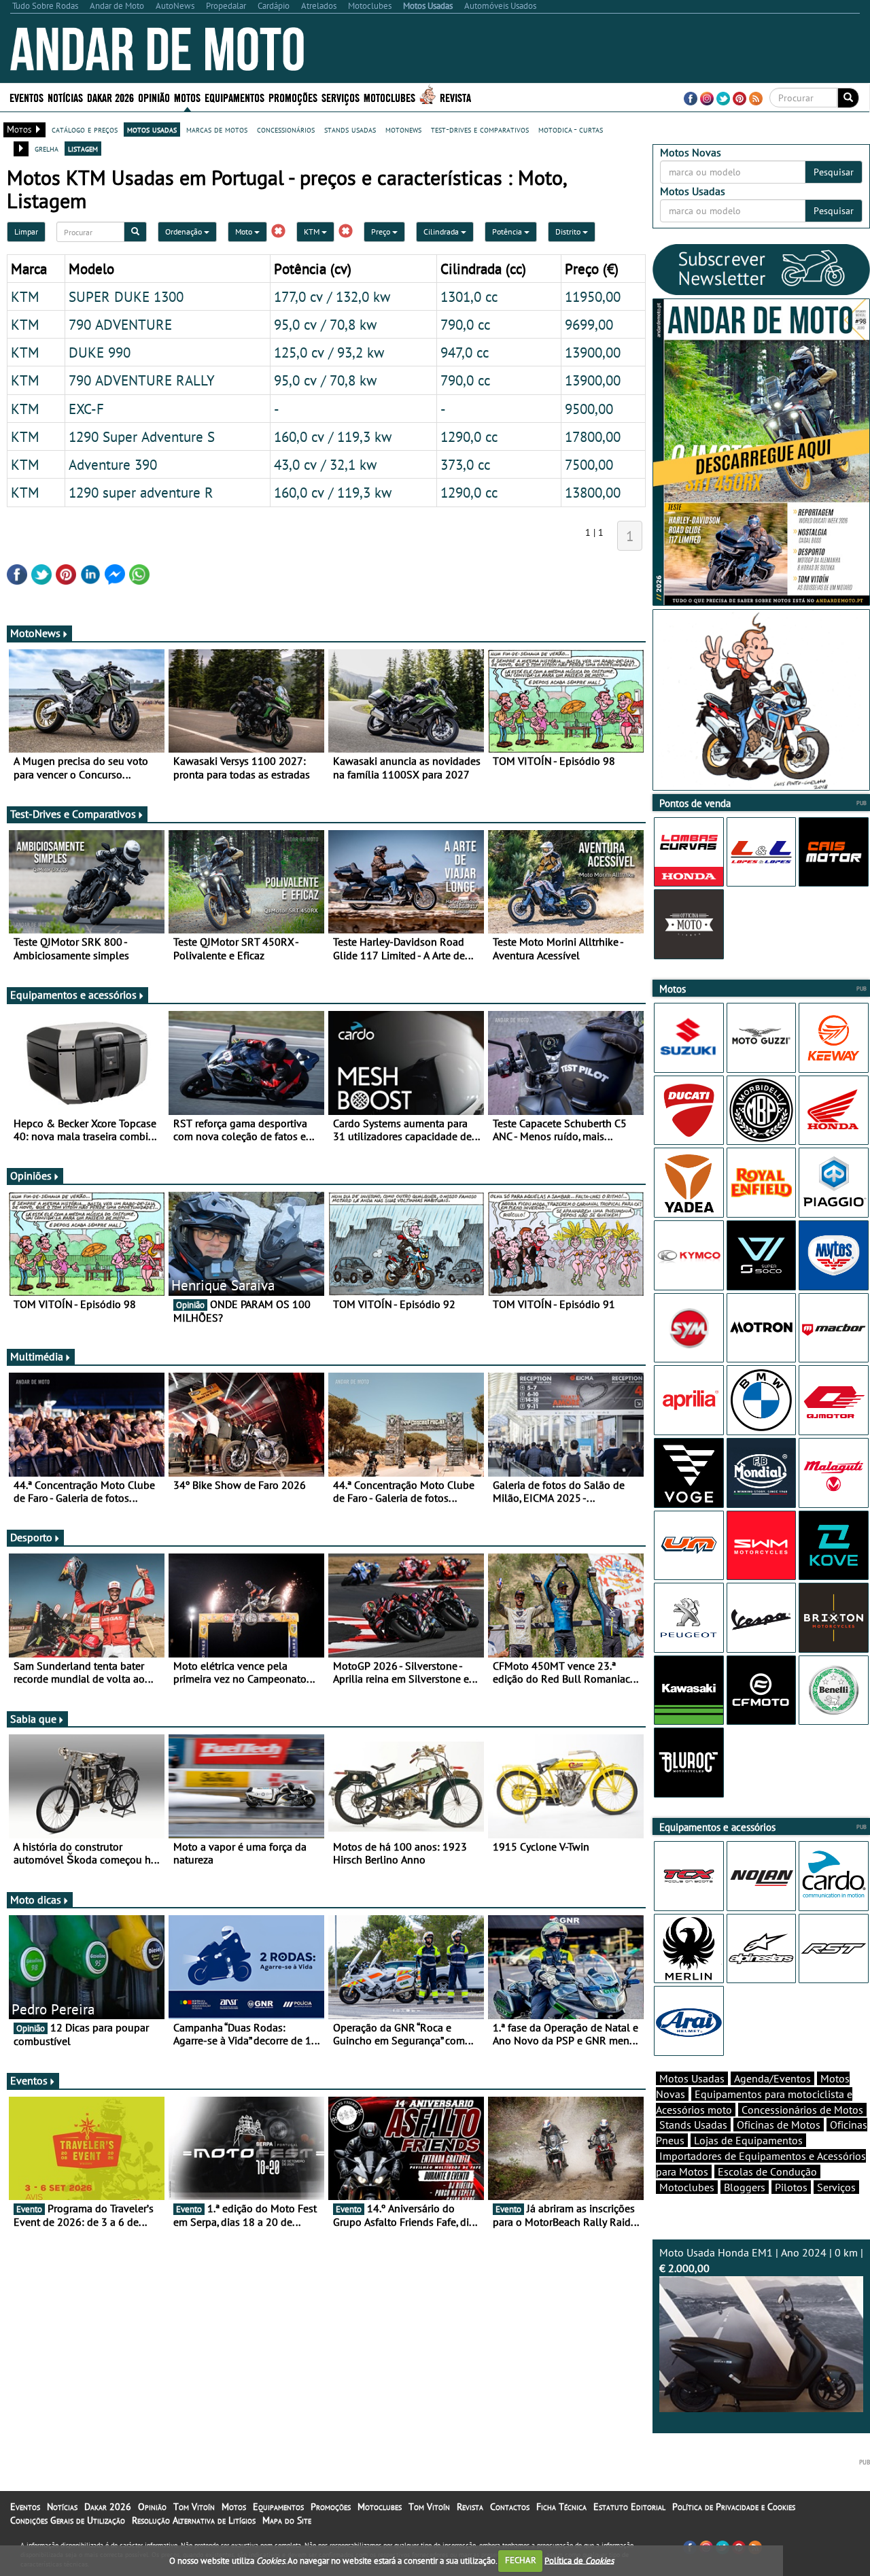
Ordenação (185, 231)
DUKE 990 (100, 352)
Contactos (510, 2507)
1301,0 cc (469, 296)
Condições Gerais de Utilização (68, 2520)
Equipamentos (278, 2507)
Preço (382, 231)
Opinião (154, 97)
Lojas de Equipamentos (748, 2140)
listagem (83, 148)
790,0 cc (465, 324)
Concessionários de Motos (802, 2110)
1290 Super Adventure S (142, 436)
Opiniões (31, 1175)
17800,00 (593, 436)
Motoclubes (389, 97)
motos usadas (152, 129)
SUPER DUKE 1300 (126, 296)
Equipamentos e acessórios (73, 995)
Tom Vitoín (194, 2507)
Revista (455, 97)
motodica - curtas (571, 129)
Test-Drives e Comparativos (73, 814)
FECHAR (521, 2560)
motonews (403, 129)
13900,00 (593, 352)
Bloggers (745, 2187)
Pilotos (791, 2187)
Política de (579, 2560)
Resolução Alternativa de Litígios (194, 2520)
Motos (234, 2507)
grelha (47, 148)
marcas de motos (217, 129)
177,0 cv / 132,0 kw (332, 296)
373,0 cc (465, 464)
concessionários (286, 129)
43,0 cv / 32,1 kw (325, 464)
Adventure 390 (113, 464)
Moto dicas (36, 1900)
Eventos (27, 97)
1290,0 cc (469, 436)
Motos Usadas (692, 2078)
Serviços (836, 2187)
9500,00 (589, 409)
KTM (313, 231)
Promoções (293, 97)
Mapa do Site (287, 2520)
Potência (508, 231)
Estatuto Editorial (629, 2507)
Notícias (62, 2507)
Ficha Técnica (561, 2507)
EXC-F (86, 409)
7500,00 (589, 464)
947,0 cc (465, 352)
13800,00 (593, 492)
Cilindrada (442, 231)
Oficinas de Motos (779, 2125)
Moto (245, 231)
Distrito (569, 231)
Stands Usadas (693, 2125)
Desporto (31, 1537)
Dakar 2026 (110, 97)
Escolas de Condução (767, 2171)
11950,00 (593, 296)
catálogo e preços (85, 129)
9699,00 (589, 324)
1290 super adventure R (141, 492)
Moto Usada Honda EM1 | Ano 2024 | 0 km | (761, 2260)
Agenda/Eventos (772, 2078)
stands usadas (350, 129)
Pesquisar (834, 172)
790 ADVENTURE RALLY (142, 380)
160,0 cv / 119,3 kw (333, 436)
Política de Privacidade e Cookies (734, 2507)
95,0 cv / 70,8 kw (325, 324)
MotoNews (35, 633)
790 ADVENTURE (120, 324)
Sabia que (33, 1719)
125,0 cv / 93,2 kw (329, 352)
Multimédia (37, 1356)
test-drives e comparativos (480, 129)
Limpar (26, 231)
